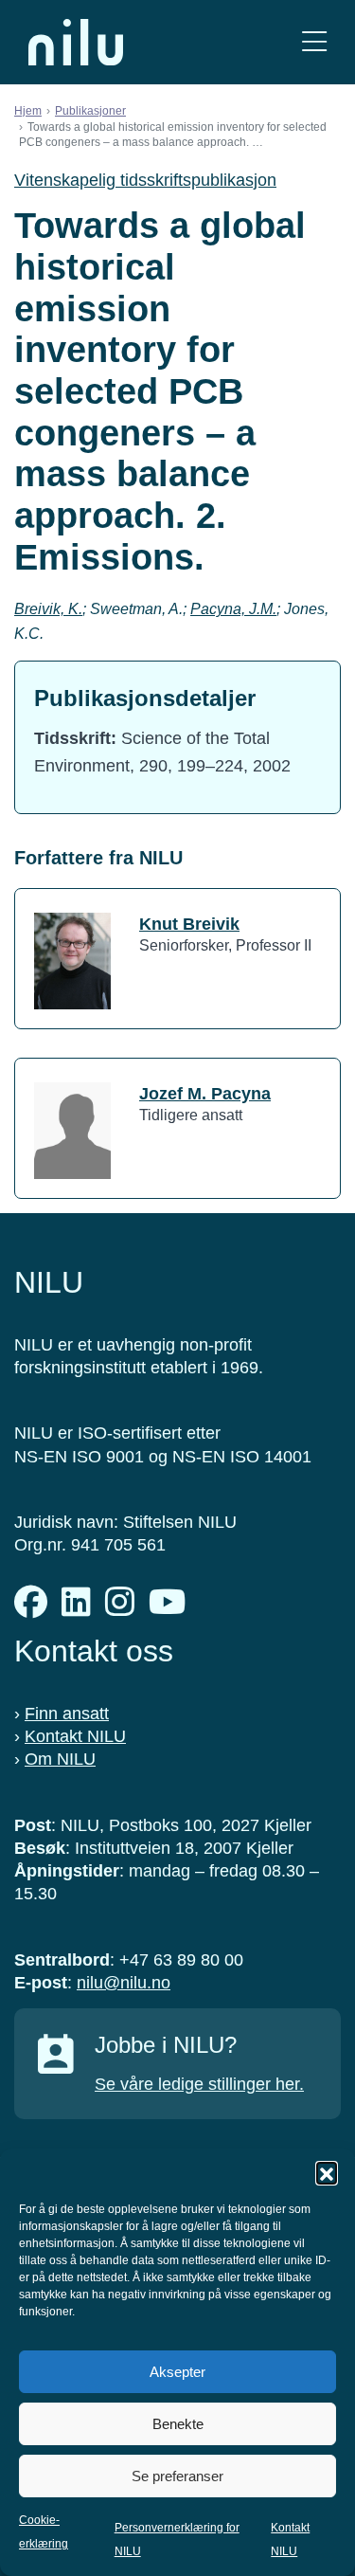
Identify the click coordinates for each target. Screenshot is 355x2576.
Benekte (178, 2424)
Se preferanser (177, 2476)
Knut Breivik (189, 924)
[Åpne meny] (314, 42)
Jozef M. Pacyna (205, 1094)
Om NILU (60, 1759)
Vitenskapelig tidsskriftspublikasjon (145, 180)
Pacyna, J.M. (233, 609)
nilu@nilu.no (124, 1983)
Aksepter (177, 2372)
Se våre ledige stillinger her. (199, 2084)
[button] (327, 2172)
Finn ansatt (67, 1714)
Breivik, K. (48, 609)
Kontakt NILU (75, 1736)
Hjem (28, 111)
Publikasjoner (90, 111)
